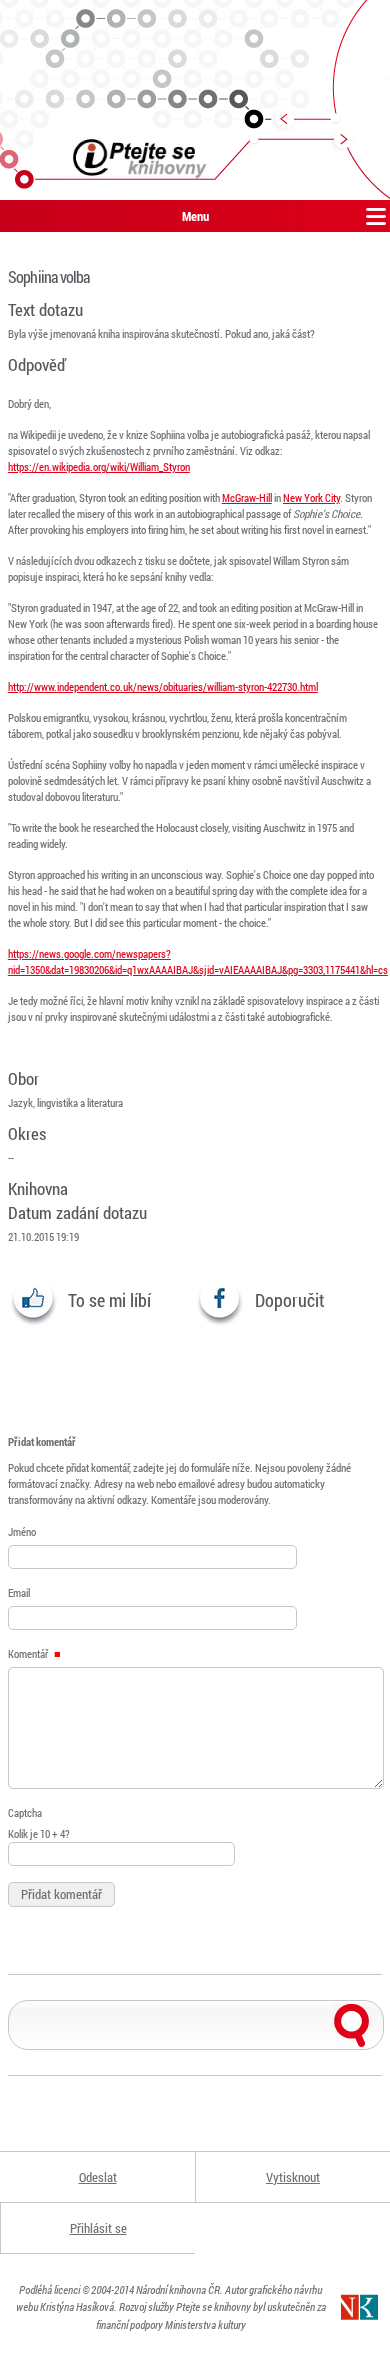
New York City (311, 497)
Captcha (25, 1812)
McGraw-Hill (247, 497)
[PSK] (195, 100)
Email (19, 1592)
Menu (195, 216)
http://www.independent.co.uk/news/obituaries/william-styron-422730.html (163, 686)
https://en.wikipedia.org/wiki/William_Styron (99, 466)
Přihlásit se (98, 2228)
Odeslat (98, 2177)
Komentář (29, 1653)
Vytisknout (293, 2177)
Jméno (22, 1531)
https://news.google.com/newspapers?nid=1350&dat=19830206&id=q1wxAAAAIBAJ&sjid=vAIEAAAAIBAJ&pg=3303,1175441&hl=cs (198, 961)
